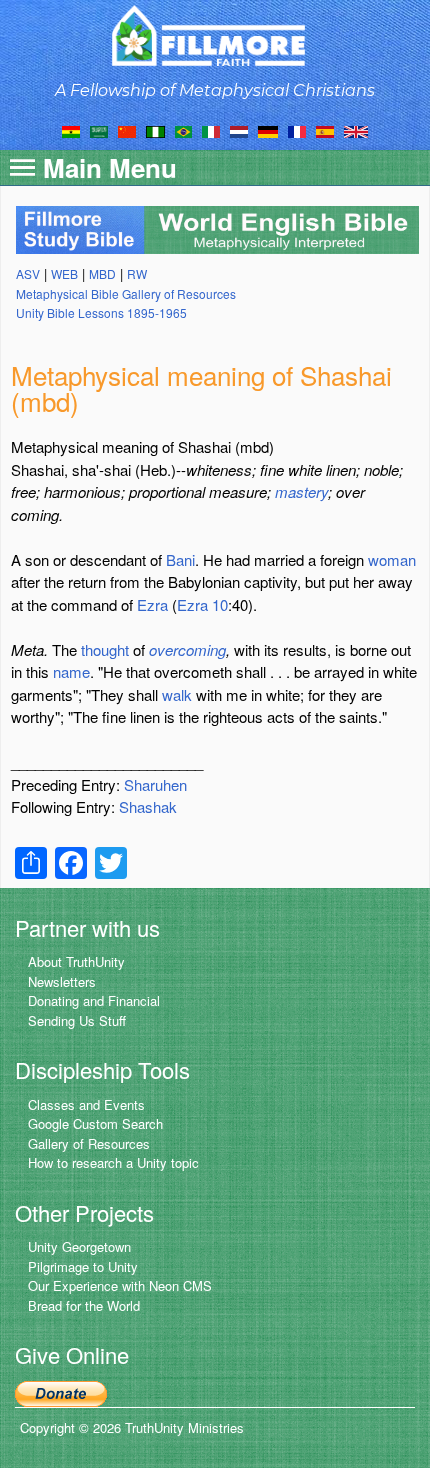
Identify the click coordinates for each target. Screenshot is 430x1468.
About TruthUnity (76, 961)
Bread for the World (84, 1305)
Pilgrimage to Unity (83, 1266)
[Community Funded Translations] (356, 130)
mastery (301, 491)
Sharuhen (155, 784)
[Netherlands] (239, 130)
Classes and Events (86, 1104)
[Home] (215, 35)
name (71, 671)
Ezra (152, 604)
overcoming (187, 649)
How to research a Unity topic (113, 1162)
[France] (297, 130)
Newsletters (62, 981)
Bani (180, 559)
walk (177, 694)
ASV (28, 273)
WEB (64, 273)
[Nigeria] (155, 130)
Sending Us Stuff (77, 1020)
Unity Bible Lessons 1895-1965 (101, 312)
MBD (102, 273)
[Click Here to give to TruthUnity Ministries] (61, 1391)
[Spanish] (325, 130)
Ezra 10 (202, 604)
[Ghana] (71, 130)
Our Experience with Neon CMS (120, 1285)
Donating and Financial (94, 1000)
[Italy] (211, 130)
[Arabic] (99, 130)
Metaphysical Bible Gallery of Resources (126, 293)
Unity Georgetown (79, 1246)
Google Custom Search (95, 1123)
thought (105, 649)
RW (137, 273)
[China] (127, 130)
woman (392, 559)
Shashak (148, 806)
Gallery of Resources (89, 1143)
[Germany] (268, 130)
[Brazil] (183, 130)
